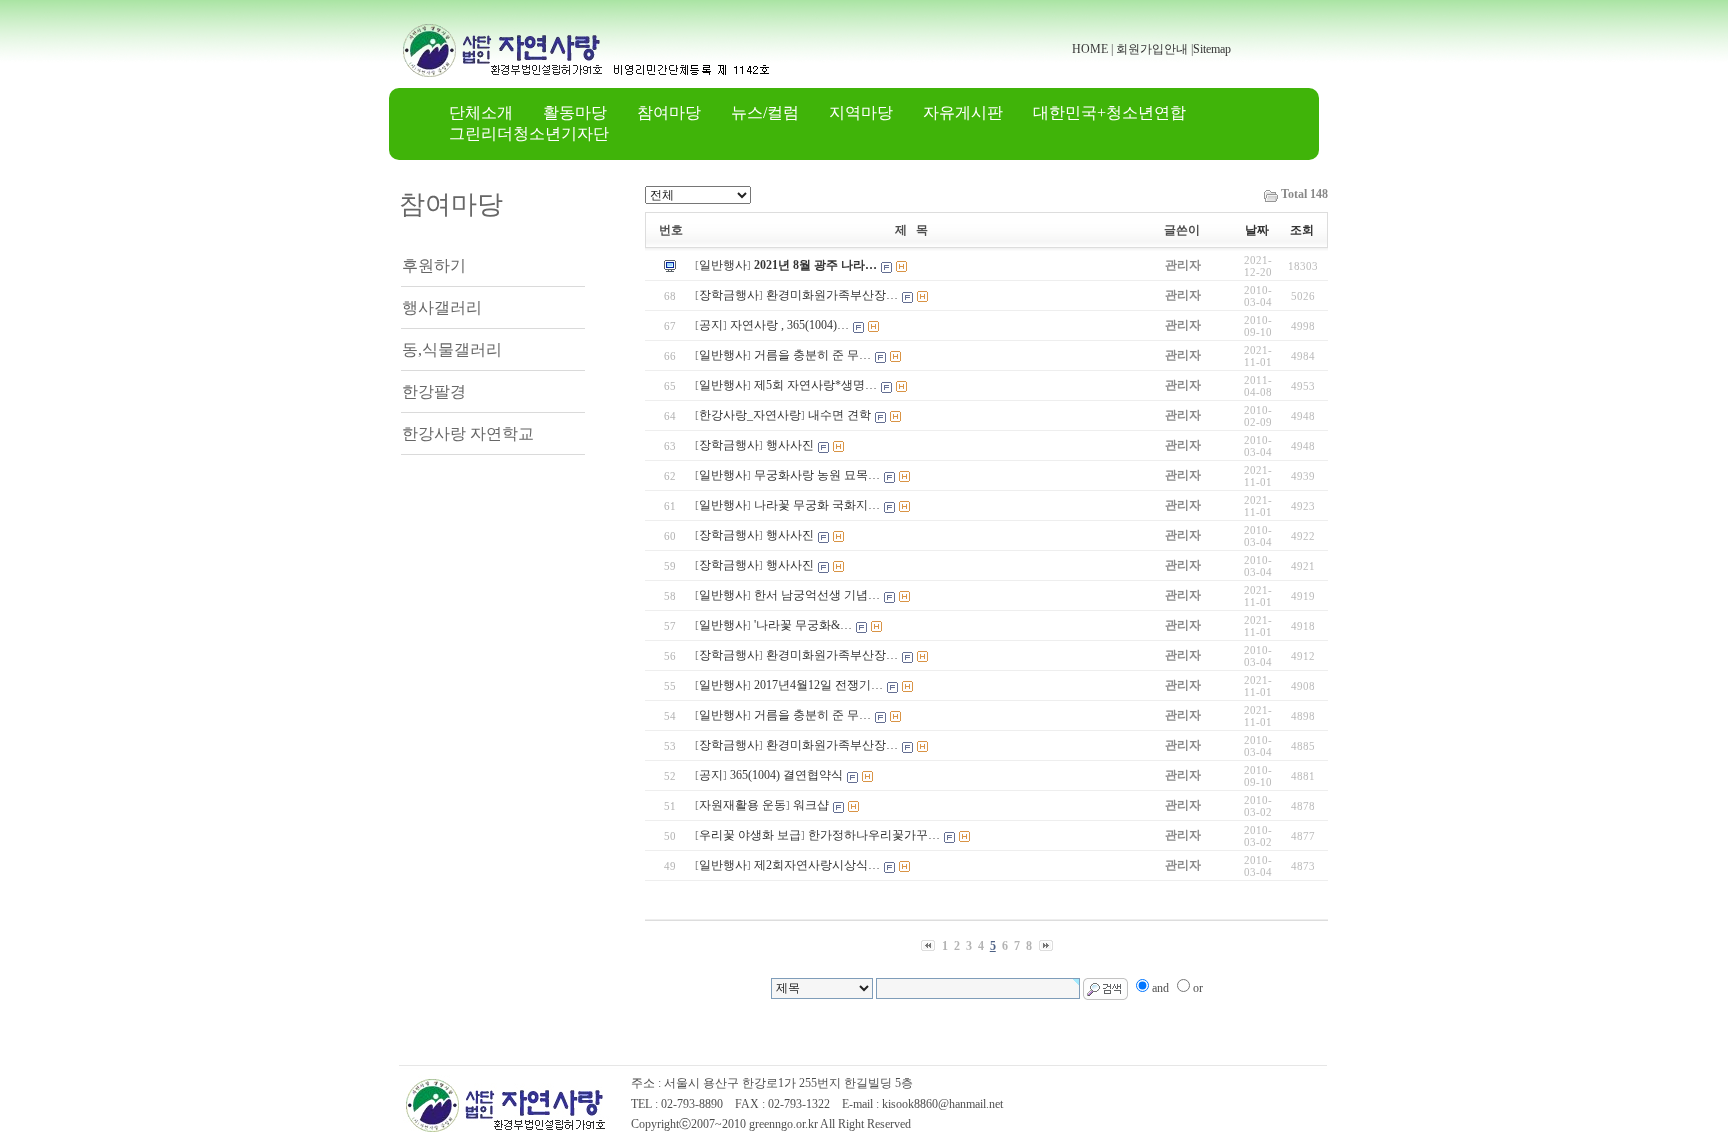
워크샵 (811, 805)
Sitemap (1212, 49)
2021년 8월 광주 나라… (815, 265)
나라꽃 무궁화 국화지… (817, 505)
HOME (1090, 49)
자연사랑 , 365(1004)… (789, 325)
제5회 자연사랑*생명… (815, 385)
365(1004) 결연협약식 (786, 775)
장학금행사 (729, 295)
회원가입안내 (1152, 49)
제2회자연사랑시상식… (817, 865)
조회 (1302, 230)
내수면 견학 (839, 415)
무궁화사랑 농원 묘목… (817, 475)
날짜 (1257, 230)
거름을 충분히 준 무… (812, 355)
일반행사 (723, 265)
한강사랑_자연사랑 (750, 415)
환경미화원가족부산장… (832, 295)
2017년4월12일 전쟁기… (818, 685)
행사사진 (790, 445)
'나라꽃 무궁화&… (803, 625)
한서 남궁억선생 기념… (817, 595)
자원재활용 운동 (742, 805)
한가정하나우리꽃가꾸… (874, 835)
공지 (711, 325)
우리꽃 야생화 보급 (750, 835)
